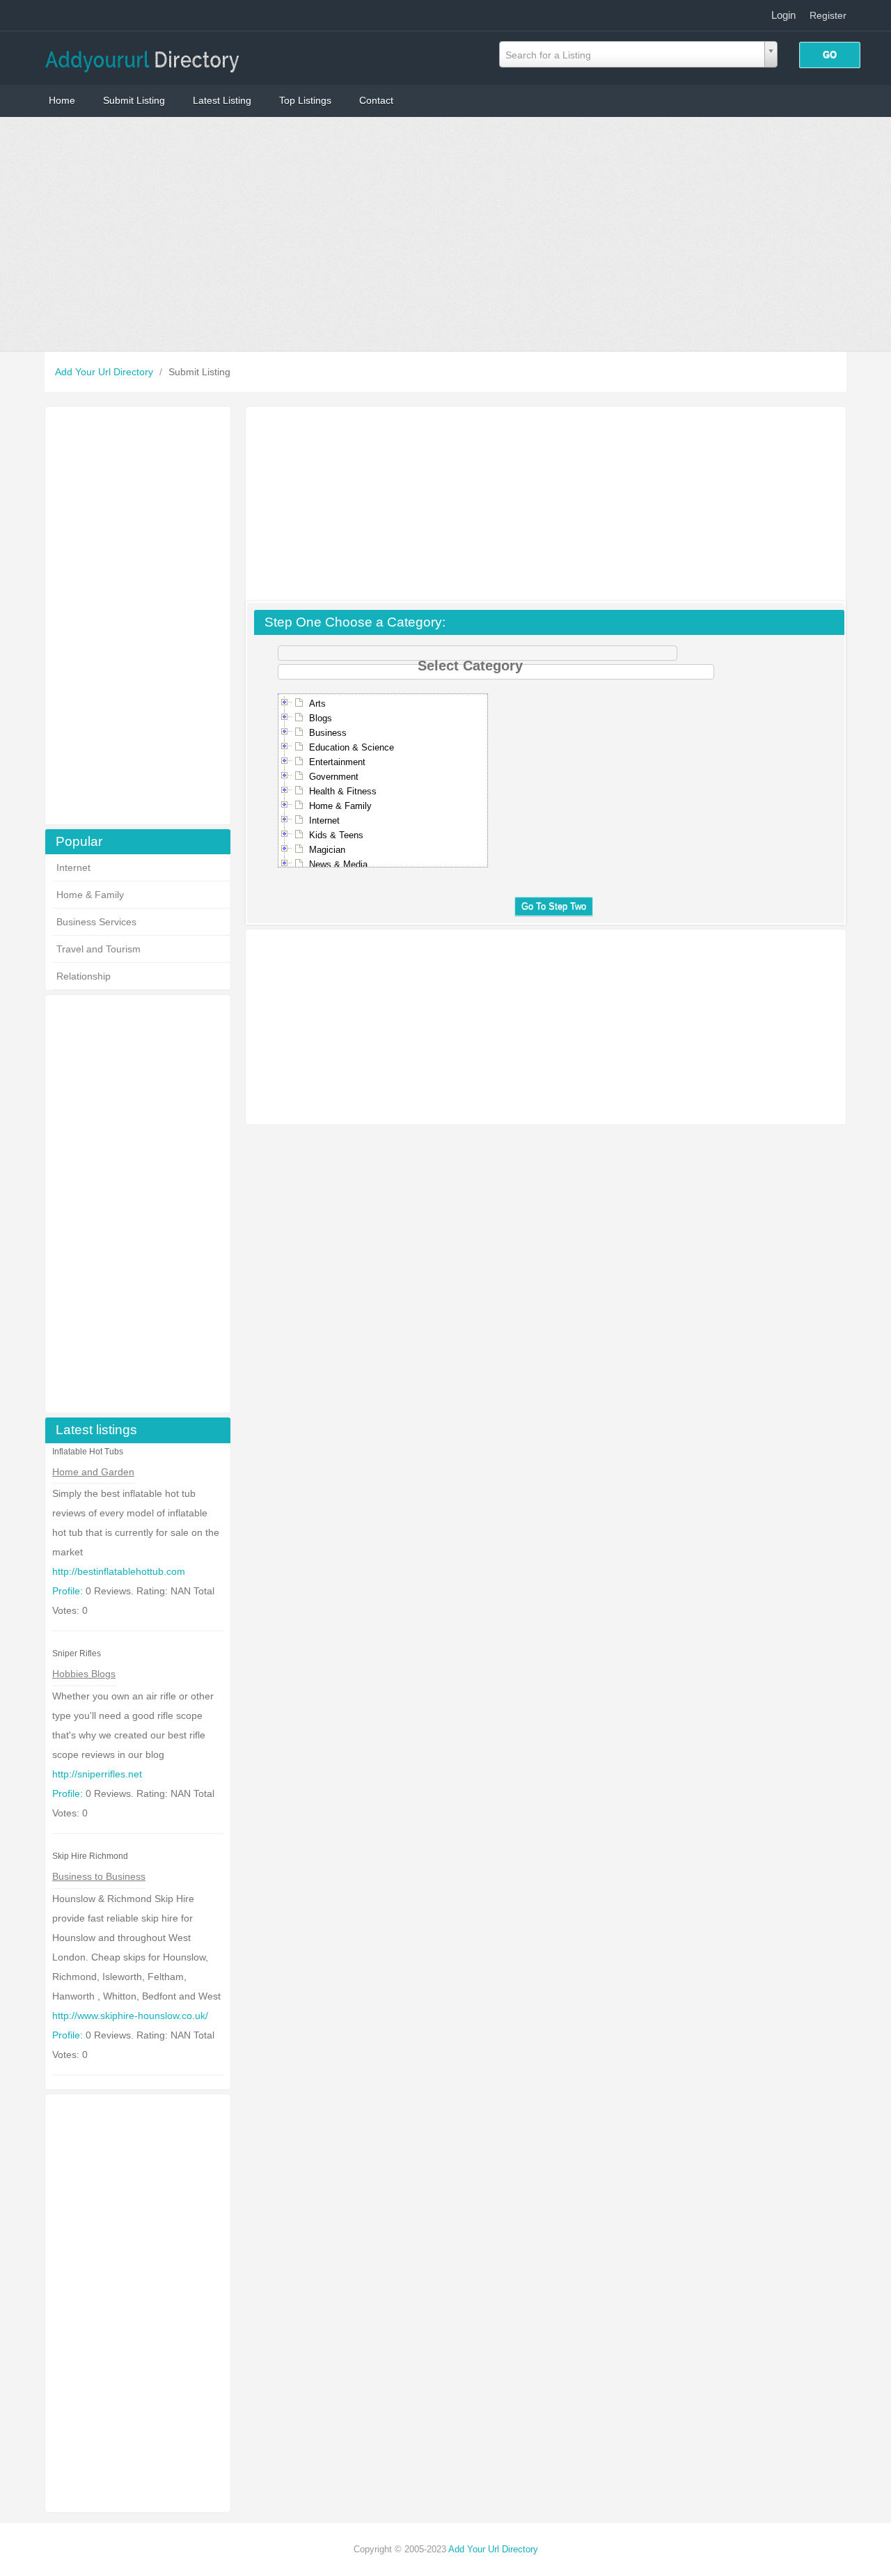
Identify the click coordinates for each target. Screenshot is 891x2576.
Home (62, 100)
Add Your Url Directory (105, 372)
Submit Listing (134, 100)
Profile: (68, 1591)
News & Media (338, 864)
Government (334, 777)
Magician (327, 850)
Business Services (96, 922)
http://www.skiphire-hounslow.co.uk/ (130, 2016)
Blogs (321, 718)
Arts (317, 704)
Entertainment (337, 762)
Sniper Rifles (77, 1654)
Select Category (470, 659)
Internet (73, 867)
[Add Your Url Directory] (142, 57)
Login (783, 15)
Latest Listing (222, 100)
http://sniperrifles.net (97, 1774)
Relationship (84, 976)
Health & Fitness (343, 791)
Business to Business (99, 1876)
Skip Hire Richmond (90, 1856)
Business (328, 733)
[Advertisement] (445, 234)
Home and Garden (93, 1472)
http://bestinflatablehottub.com (119, 1571)
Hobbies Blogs (84, 1674)
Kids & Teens (336, 835)
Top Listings (305, 100)
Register (828, 15)
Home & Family (90, 895)
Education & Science (352, 747)
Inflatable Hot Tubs (88, 1452)
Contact (376, 100)
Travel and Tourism (98, 949)
